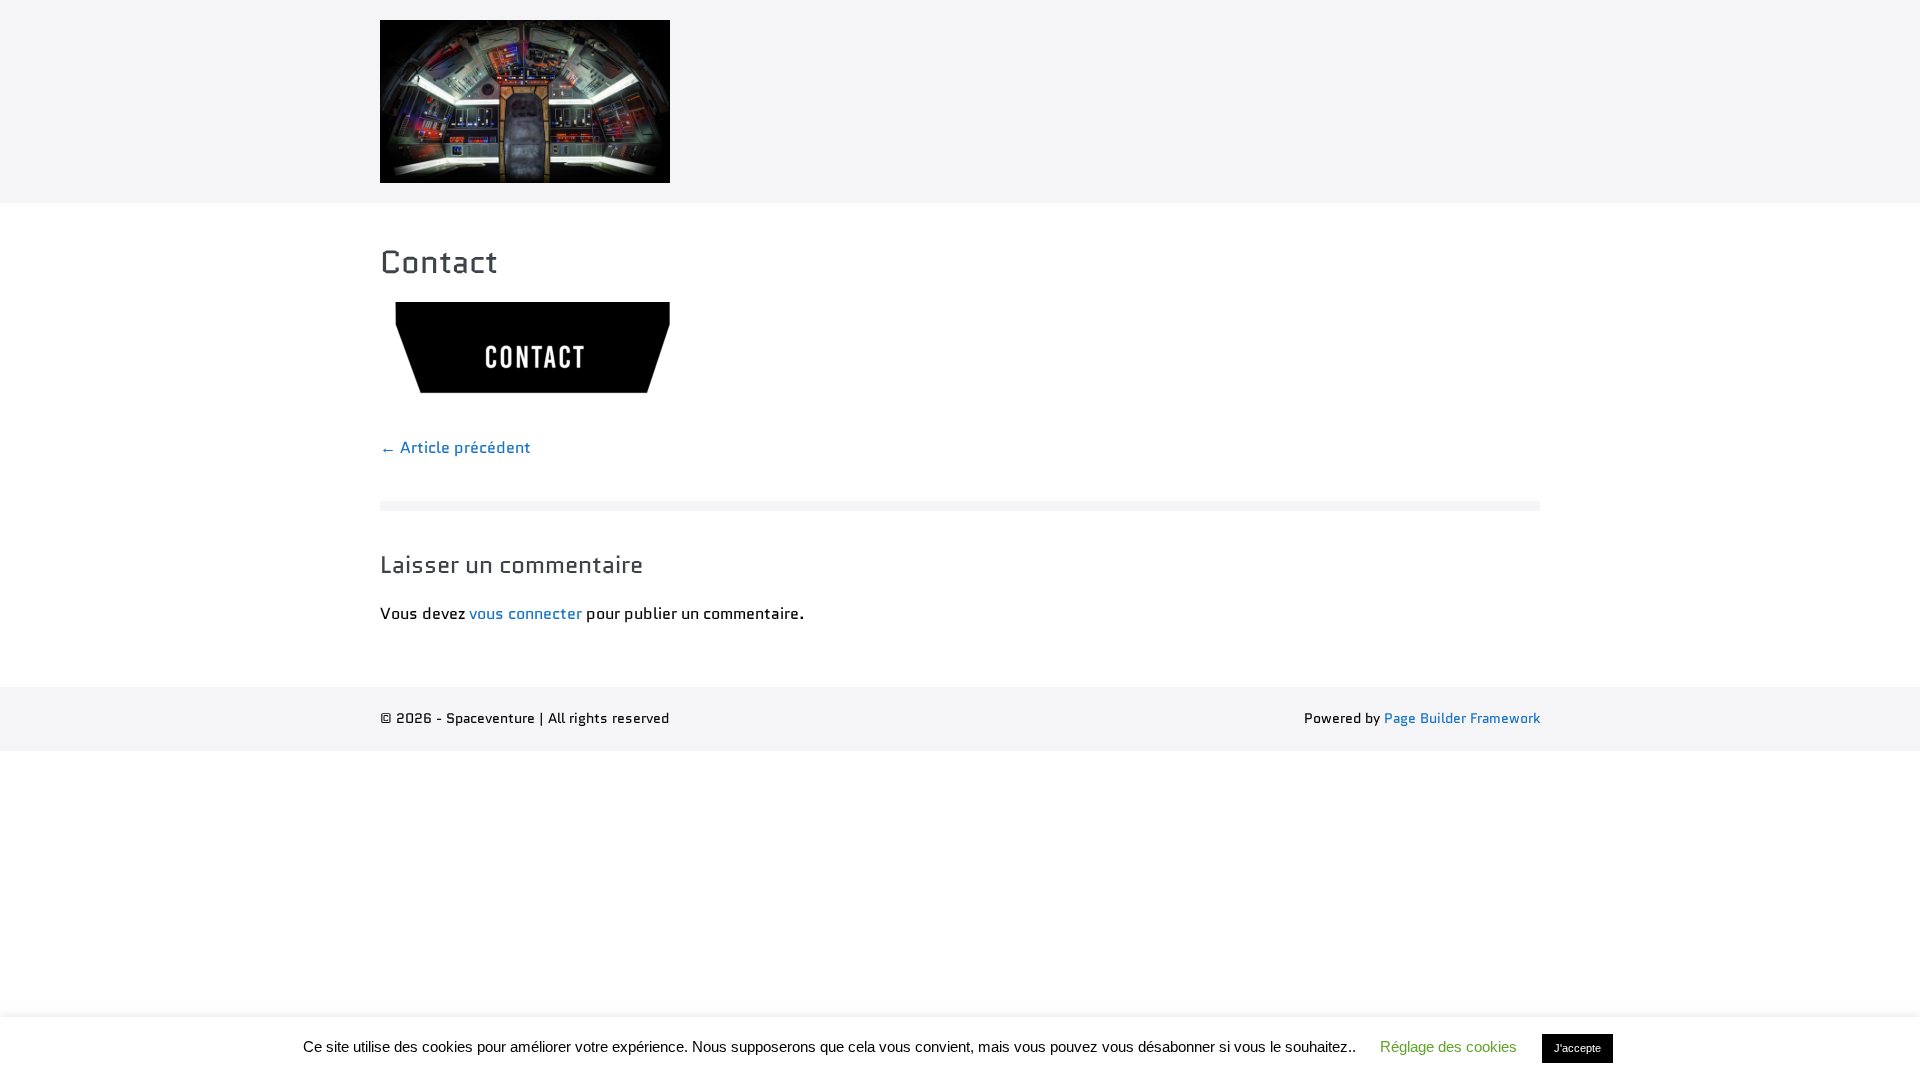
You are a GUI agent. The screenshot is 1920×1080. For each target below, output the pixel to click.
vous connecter (525, 613)
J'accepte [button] (1577, 1048)
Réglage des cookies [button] (1448, 1046)
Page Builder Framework (1462, 718)
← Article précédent (455, 447)
